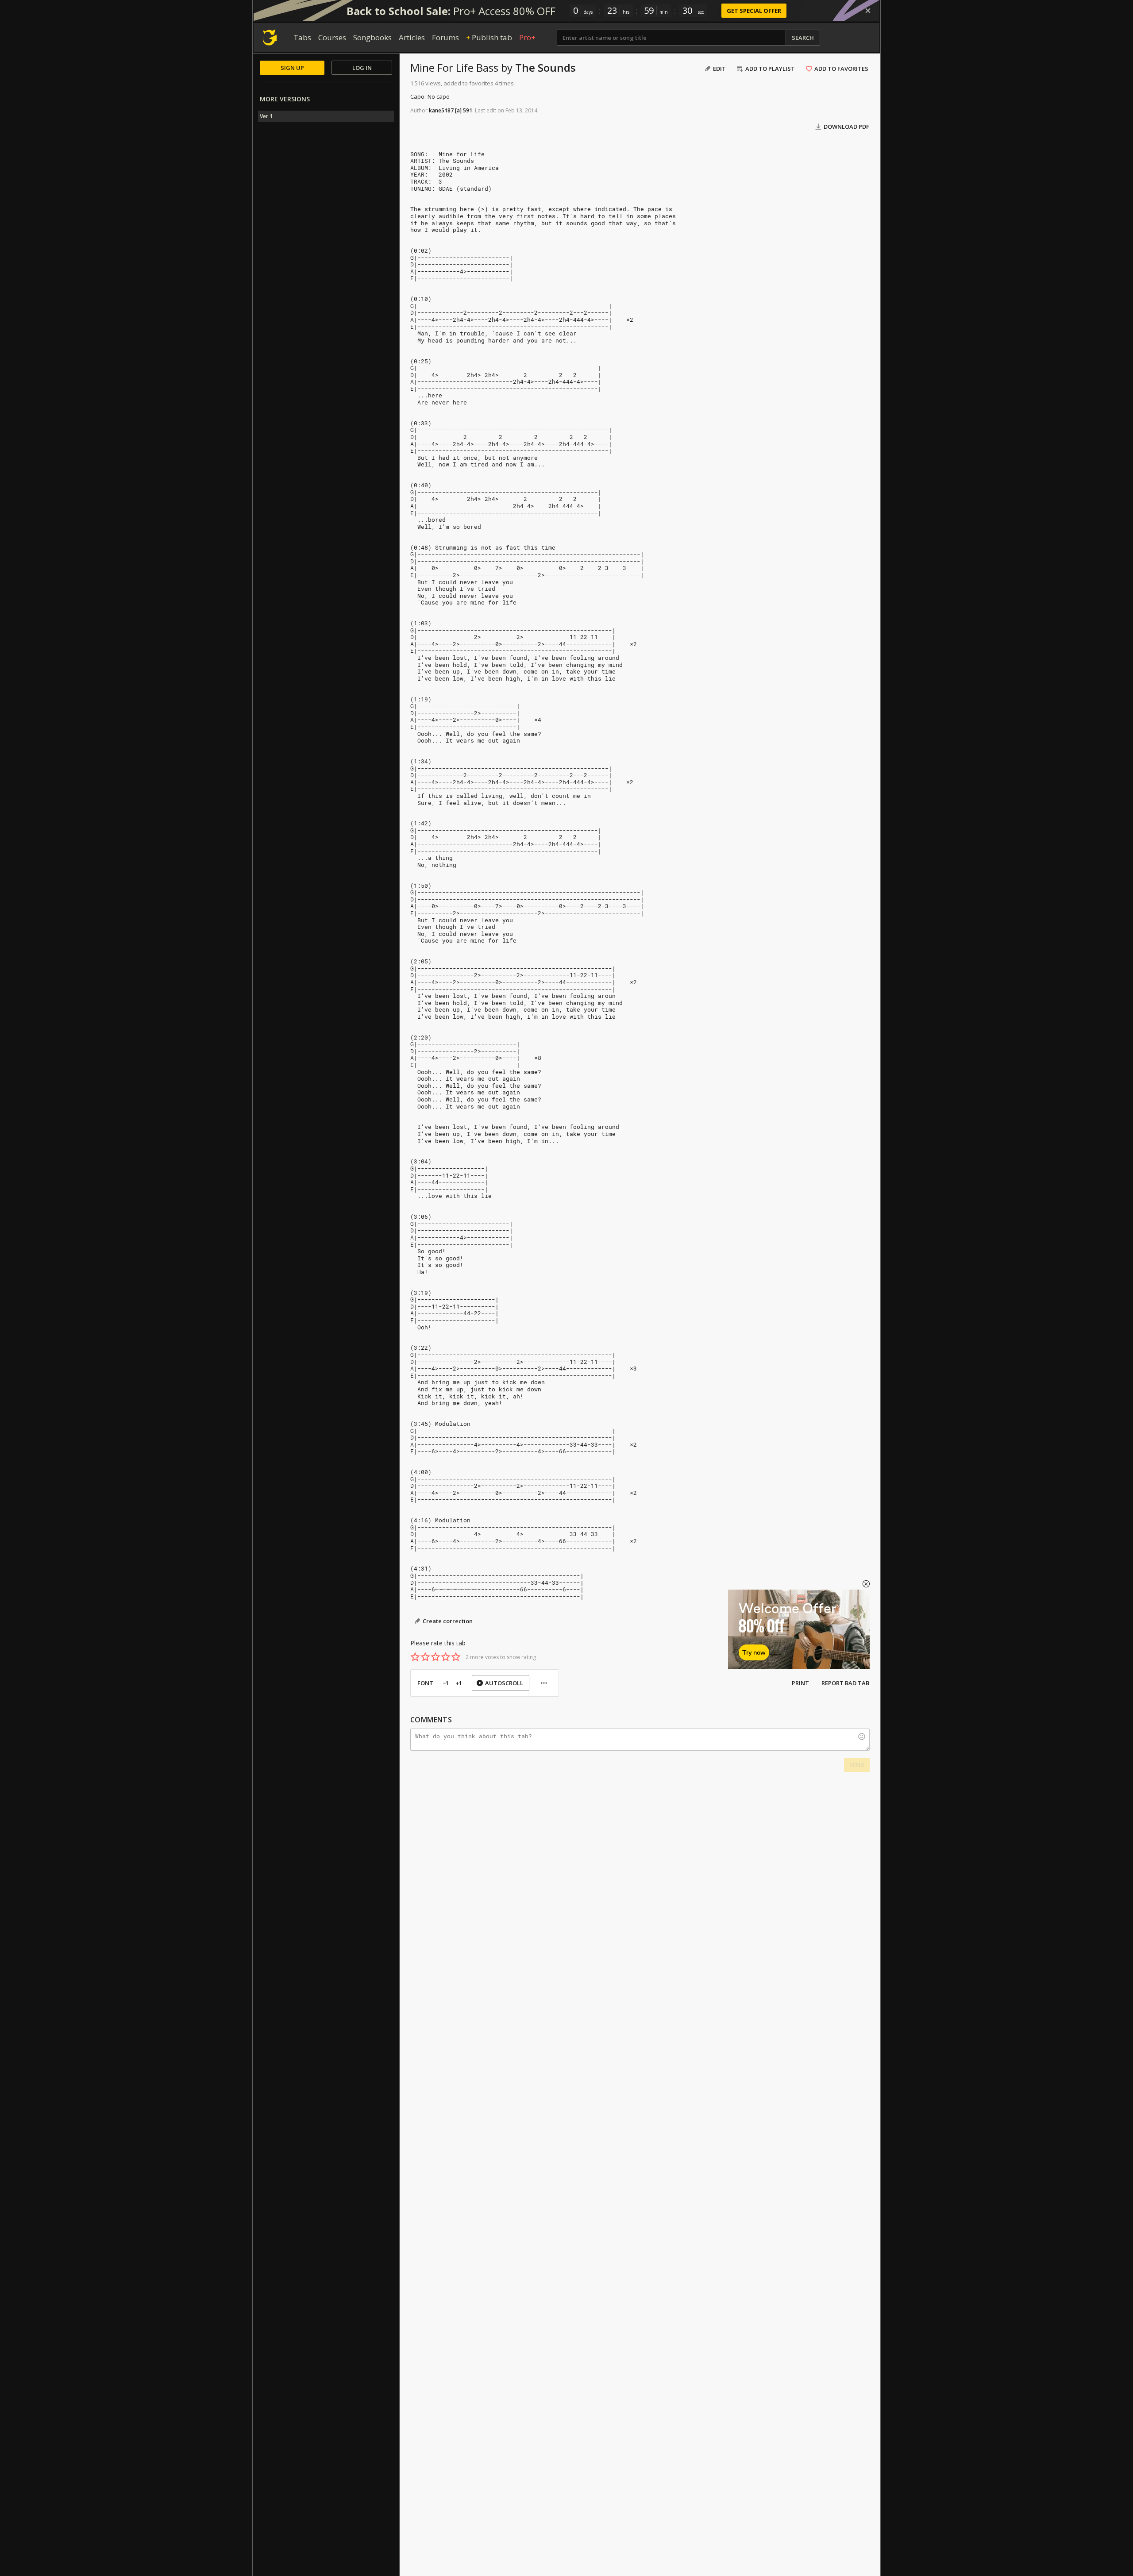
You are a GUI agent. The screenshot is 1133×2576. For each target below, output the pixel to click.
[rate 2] (425, 1657)
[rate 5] (456, 1657)
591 (468, 110)
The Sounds (545, 67)
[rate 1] (415, 1657)
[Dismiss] (868, 11)
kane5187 (441, 110)
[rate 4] (446, 1657)
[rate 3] (435, 1657)
